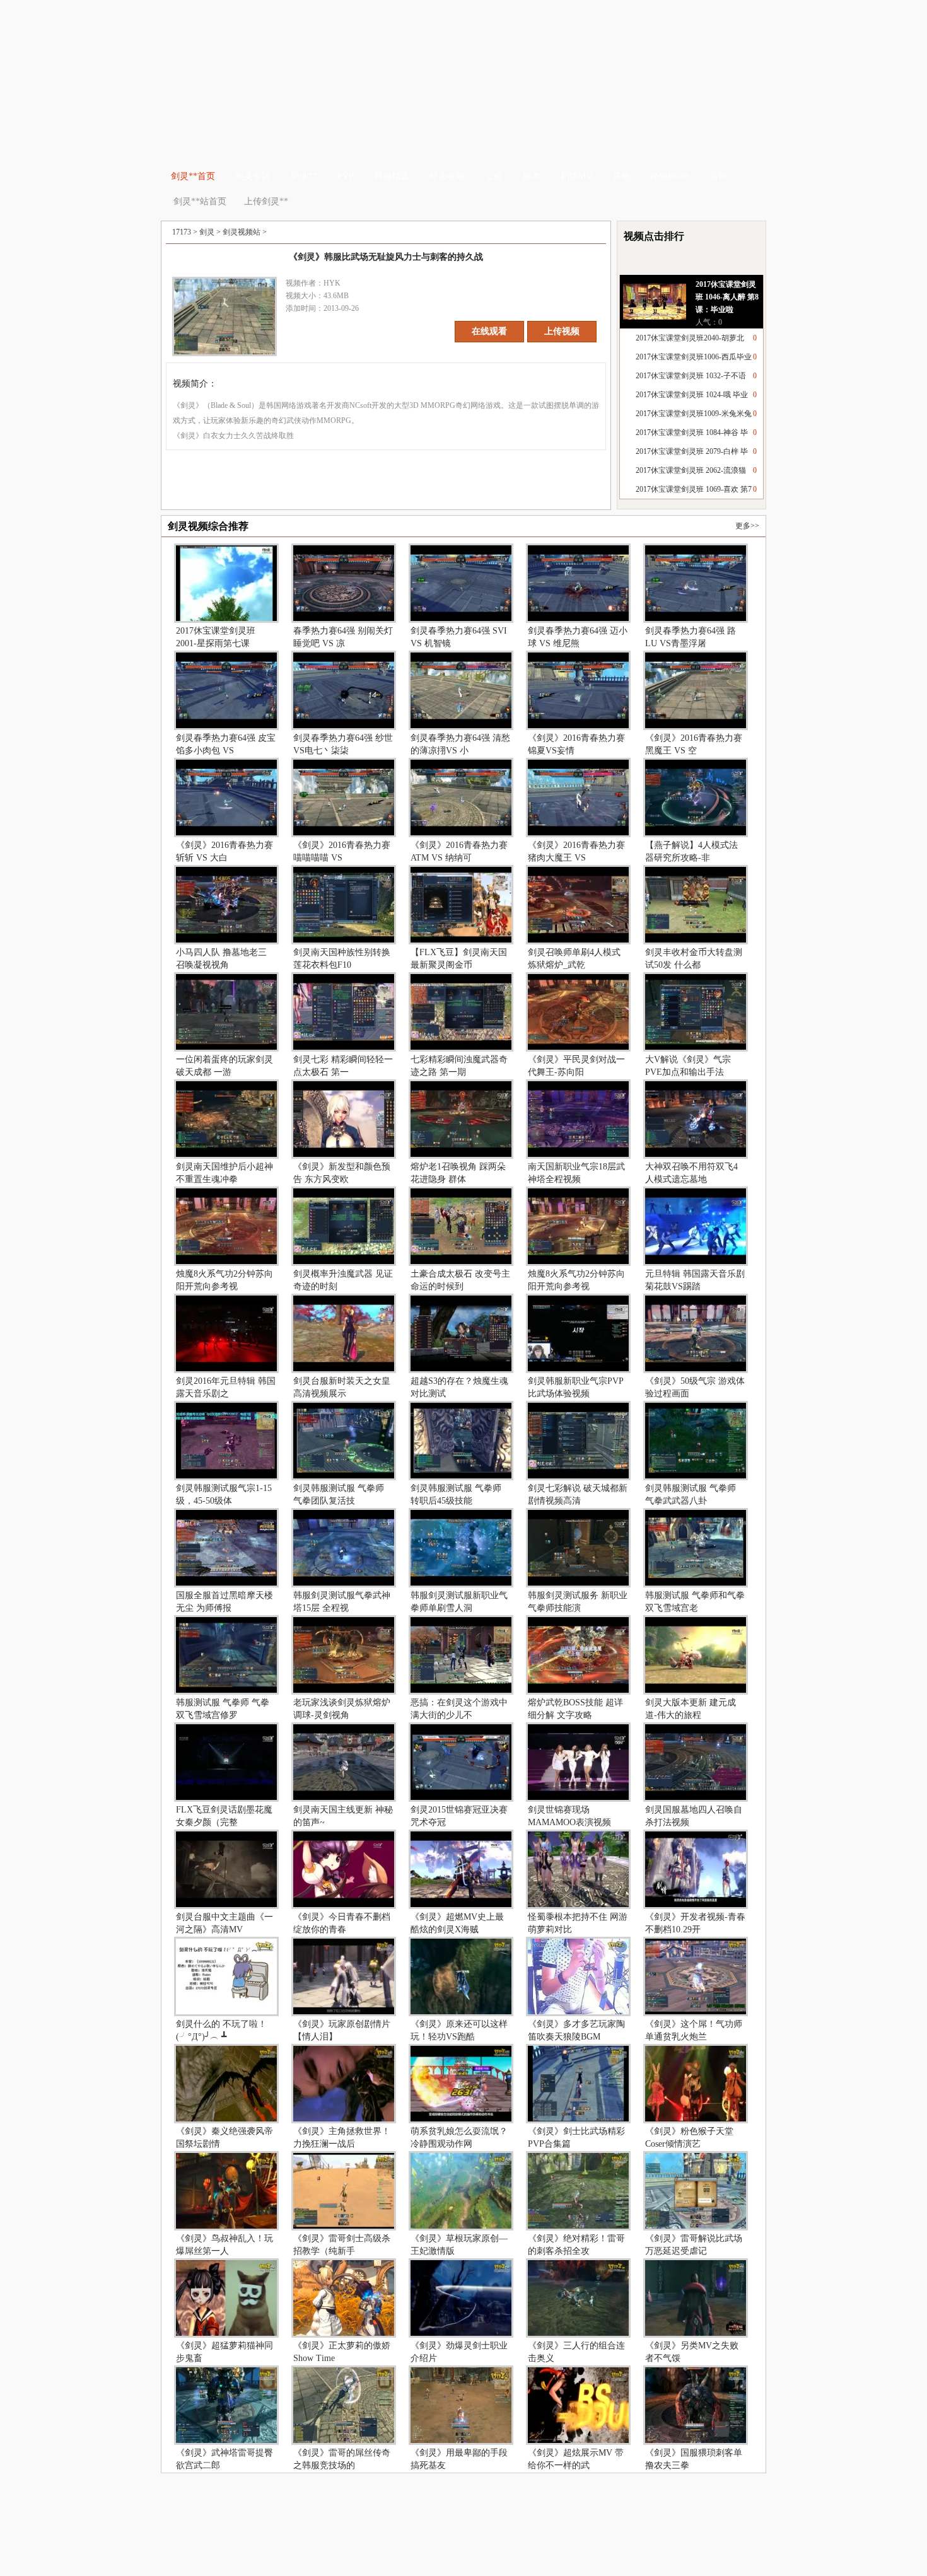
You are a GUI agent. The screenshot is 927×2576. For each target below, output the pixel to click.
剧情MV (576, 176)
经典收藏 (447, 176)
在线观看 (489, 331)
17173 (182, 232)
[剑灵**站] (465, 69)
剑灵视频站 (242, 232)
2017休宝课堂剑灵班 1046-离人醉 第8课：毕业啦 (727, 297)
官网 (719, 176)
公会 (494, 176)
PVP (346, 176)
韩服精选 (392, 176)
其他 (621, 176)
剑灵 (207, 232)
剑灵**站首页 (200, 201)
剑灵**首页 (193, 176)
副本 (532, 176)
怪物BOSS (670, 176)
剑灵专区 (253, 176)
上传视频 (562, 331)
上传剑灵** (265, 201)
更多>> (747, 526)
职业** (304, 176)
